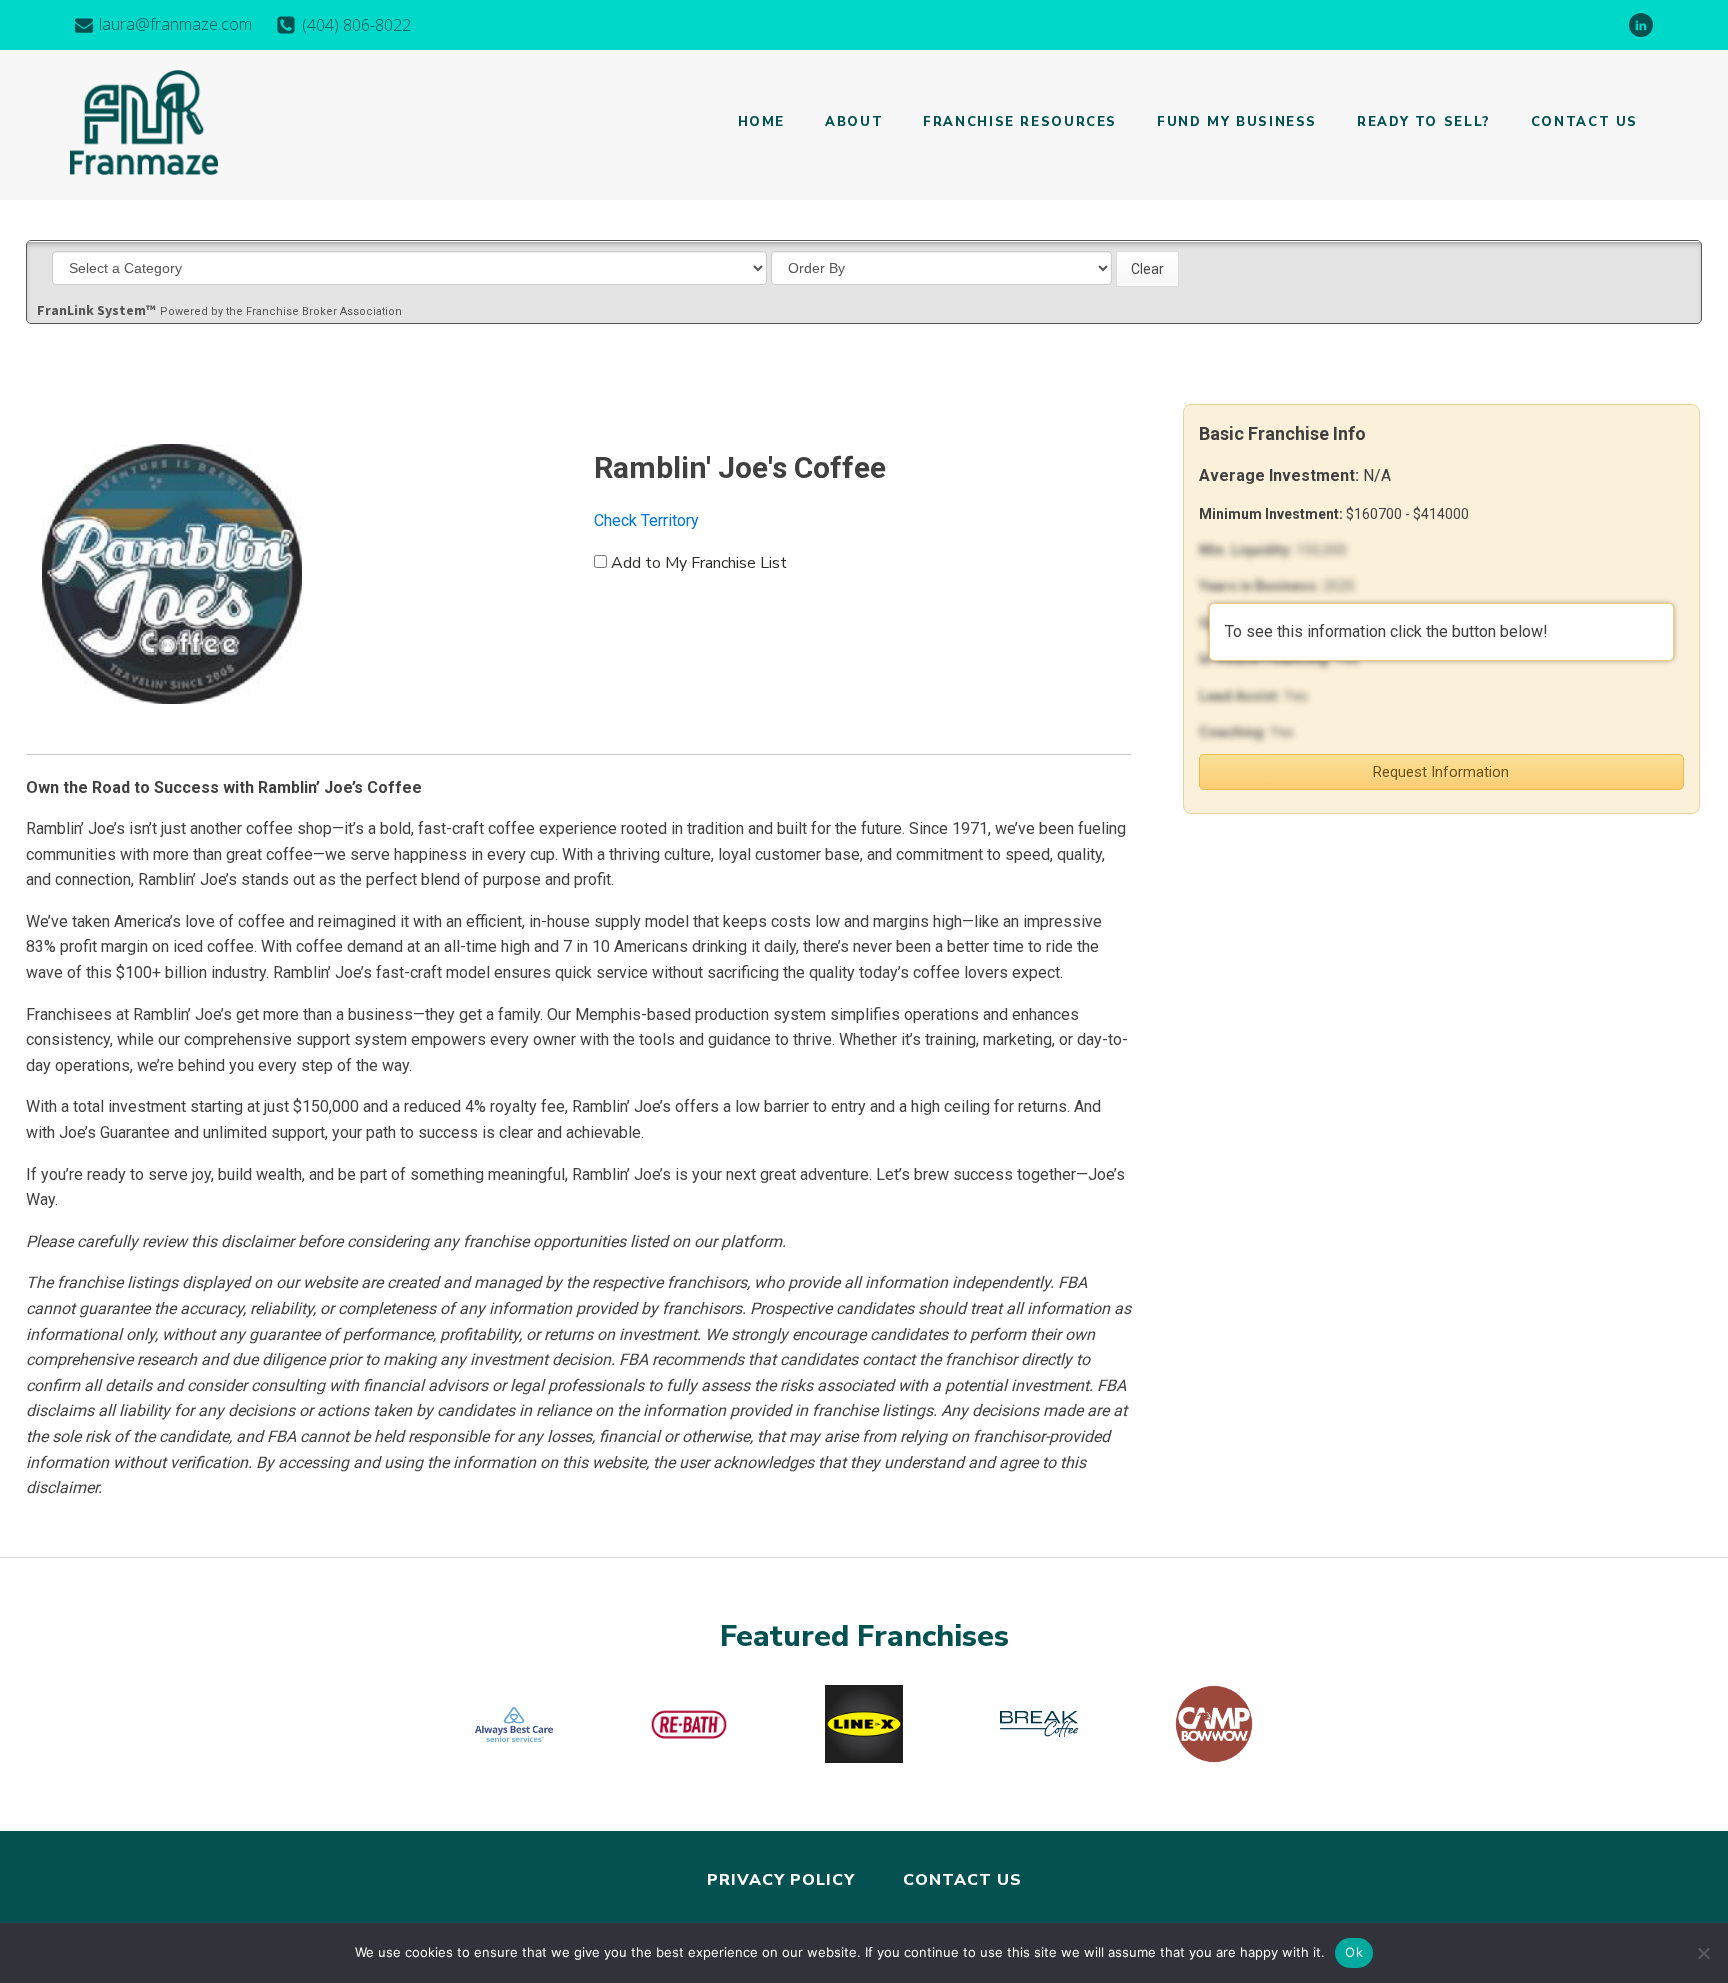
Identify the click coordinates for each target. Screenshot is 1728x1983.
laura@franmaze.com (175, 24)
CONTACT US (962, 1880)
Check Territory (646, 520)
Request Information (1441, 772)
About (854, 122)
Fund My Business (1237, 122)
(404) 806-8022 (356, 25)
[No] (1703, 1953)
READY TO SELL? (1424, 122)
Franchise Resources (1020, 122)
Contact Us (1584, 122)
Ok (1354, 1952)
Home (762, 122)
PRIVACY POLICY (781, 1880)
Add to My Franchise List (699, 563)
